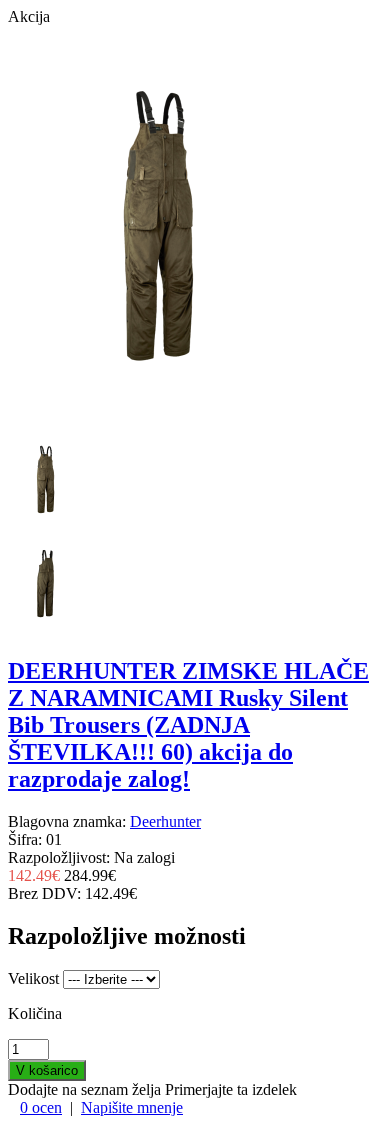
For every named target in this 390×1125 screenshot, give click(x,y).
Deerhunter (165, 821)
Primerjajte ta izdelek (231, 1089)
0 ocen (41, 1107)
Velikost (33, 978)
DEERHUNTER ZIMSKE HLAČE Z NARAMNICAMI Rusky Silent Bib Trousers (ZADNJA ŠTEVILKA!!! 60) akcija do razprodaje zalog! (188, 725)
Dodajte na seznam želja (84, 1089)
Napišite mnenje (132, 1107)
